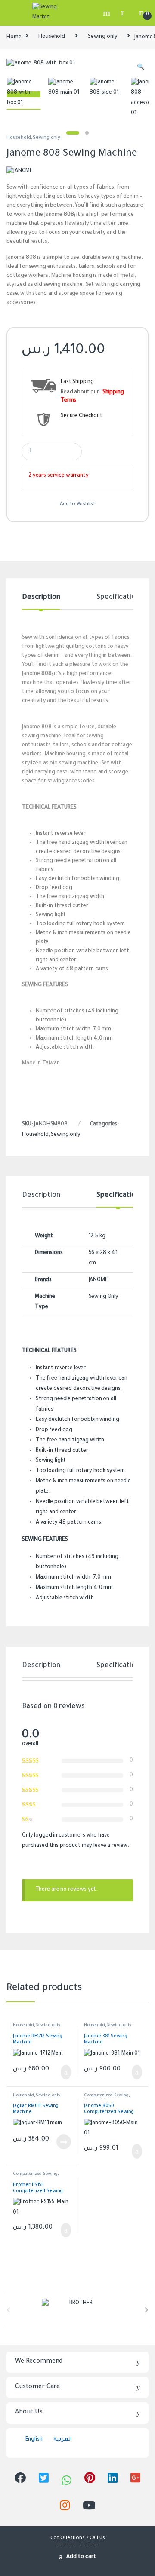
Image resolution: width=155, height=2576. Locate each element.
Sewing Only (104, 1297)
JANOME (98, 1280)
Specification (118, 598)
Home (14, 37)
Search (108, 13)
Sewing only (102, 37)
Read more (64, 2142)
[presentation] (147, 2311)
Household (52, 37)
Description (41, 598)
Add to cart (81, 2557)
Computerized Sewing (106, 2096)
